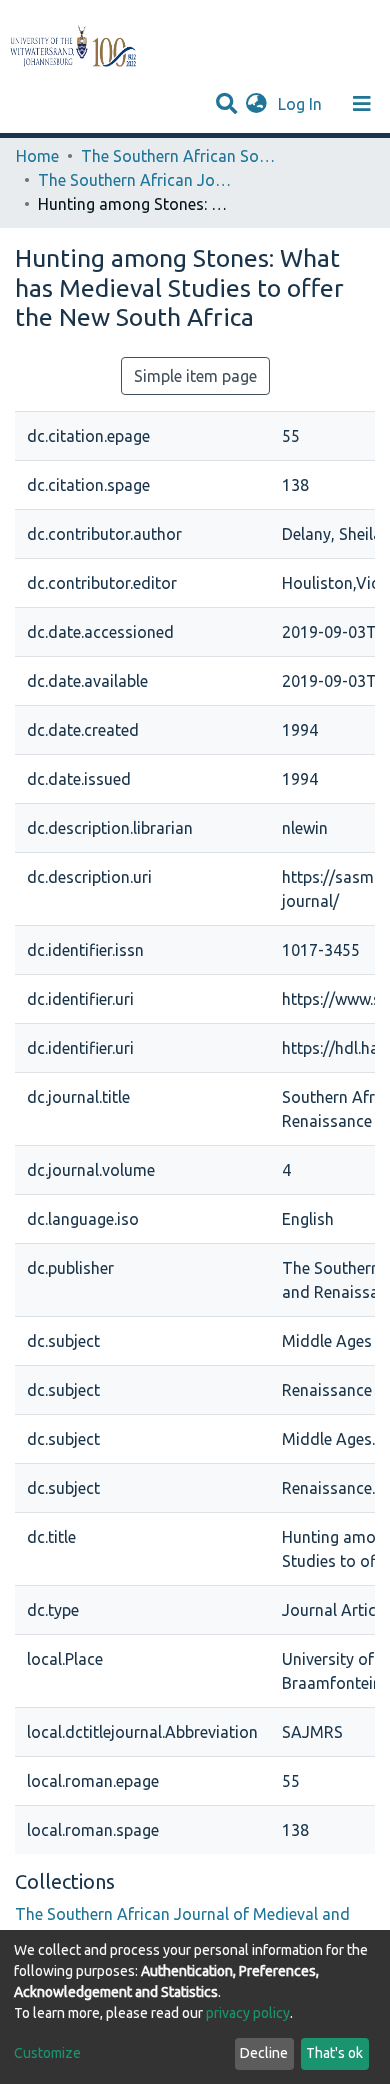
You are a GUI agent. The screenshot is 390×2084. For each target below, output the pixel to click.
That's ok (334, 2053)
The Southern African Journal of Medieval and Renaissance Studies (138, 180)
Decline (264, 2053)
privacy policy (248, 2013)
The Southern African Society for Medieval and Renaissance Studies (181, 156)
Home (37, 156)
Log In (302, 104)
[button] (256, 104)
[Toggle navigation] (362, 104)
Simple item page (195, 376)
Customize (47, 2053)
